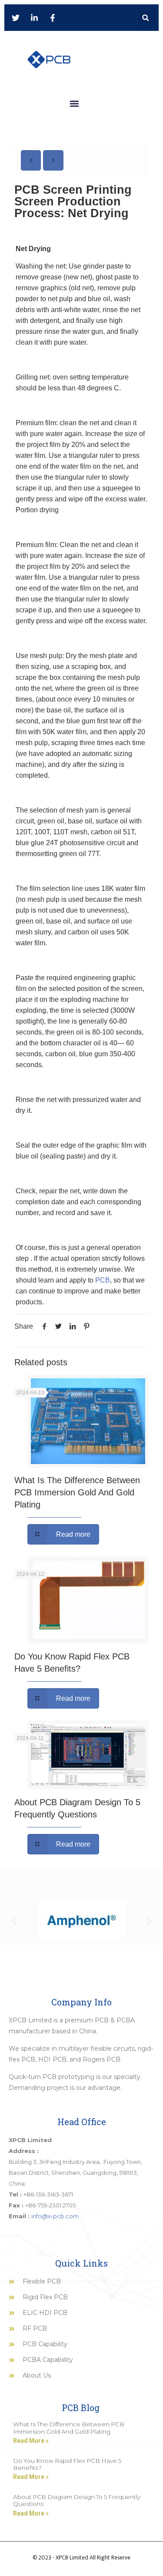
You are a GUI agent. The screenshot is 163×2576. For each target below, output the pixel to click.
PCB (103, 1280)
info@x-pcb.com (55, 2216)
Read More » (31, 2441)
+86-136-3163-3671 (48, 2194)
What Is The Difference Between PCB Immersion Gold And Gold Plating (77, 1492)
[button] (145, 18)
